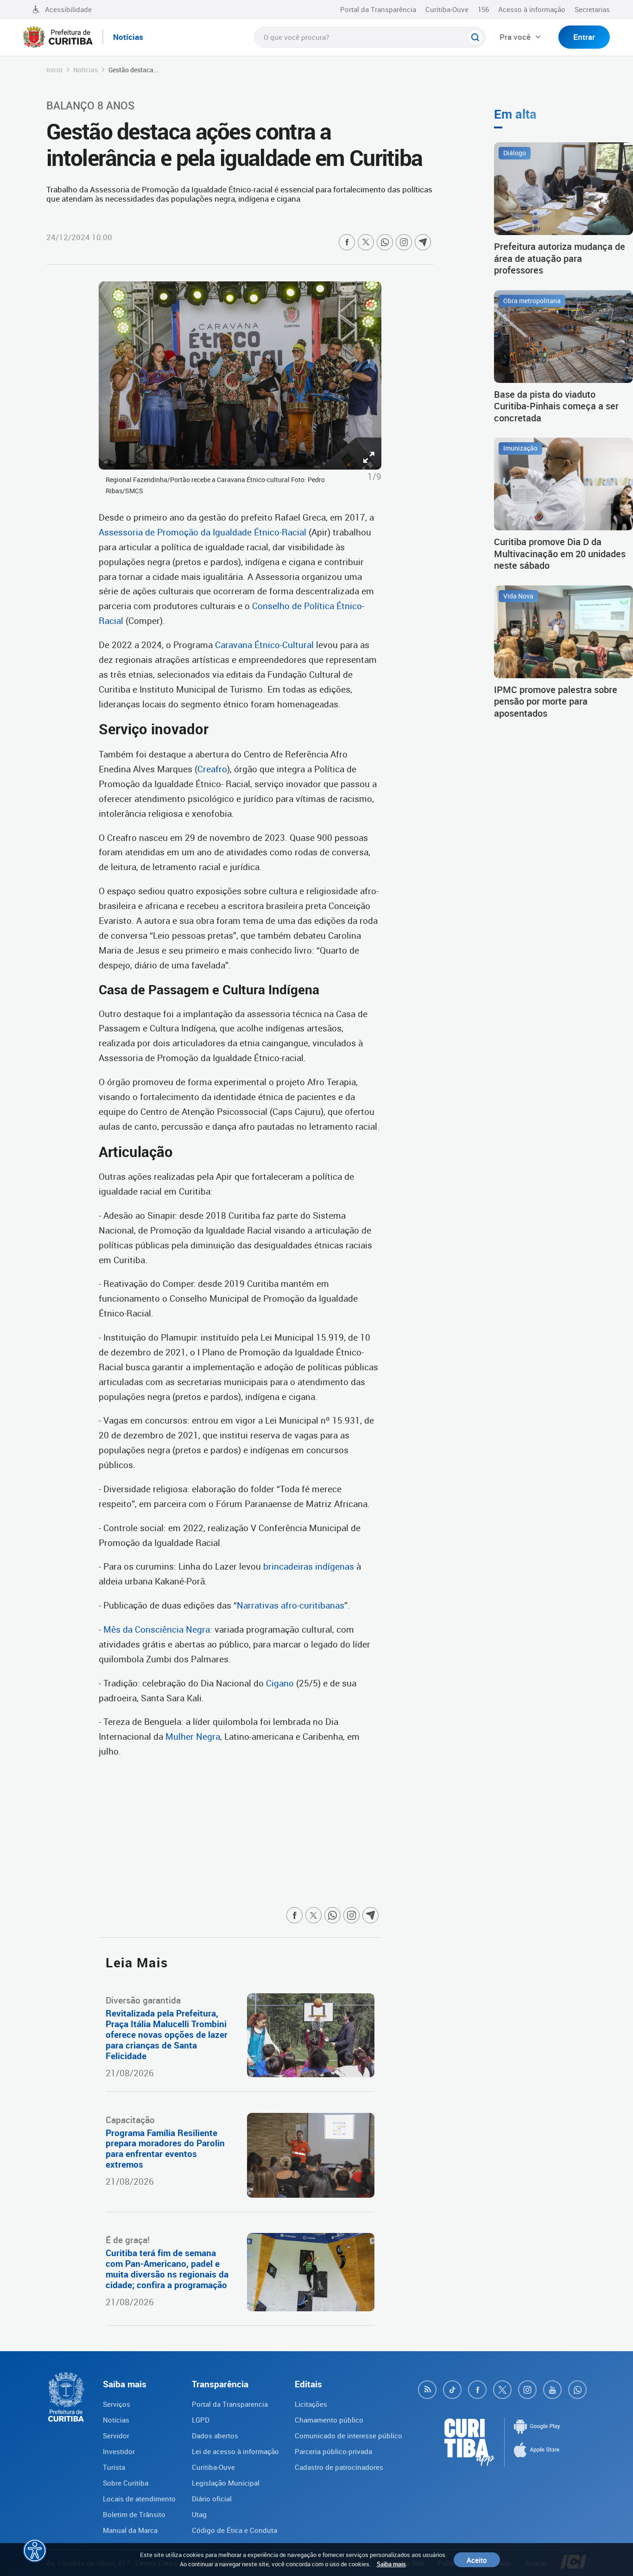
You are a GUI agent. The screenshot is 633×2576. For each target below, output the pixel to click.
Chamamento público (329, 2420)
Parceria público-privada (333, 2451)
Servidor (116, 2436)
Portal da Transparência (378, 9)
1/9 (374, 477)
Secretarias (592, 9)
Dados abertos (215, 2436)
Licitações (311, 2404)
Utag (199, 2514)
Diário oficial (212, 2499)
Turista (114, 2467)
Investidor (119, 2451)
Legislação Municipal (226, 2483)
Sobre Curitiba (126, 2483)
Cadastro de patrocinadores (339, 2467)
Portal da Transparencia (230, 2404)
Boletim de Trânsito (134, 2514)
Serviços (117, 2404)
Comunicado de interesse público (348, 2436)
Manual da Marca (130, 2530)
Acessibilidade (68, 9)
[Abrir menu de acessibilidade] (35, 2551)
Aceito (477, 2560)
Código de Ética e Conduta (234, 2530)
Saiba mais (391, 2564)
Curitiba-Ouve (447, 9)
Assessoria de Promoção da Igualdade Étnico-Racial (204, 532)
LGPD (201, 2420)
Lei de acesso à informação (235, 2451)
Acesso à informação (532, 9)
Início (54, 70)
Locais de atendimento (139, 2499)
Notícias (85, 70)
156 (483, 9)
